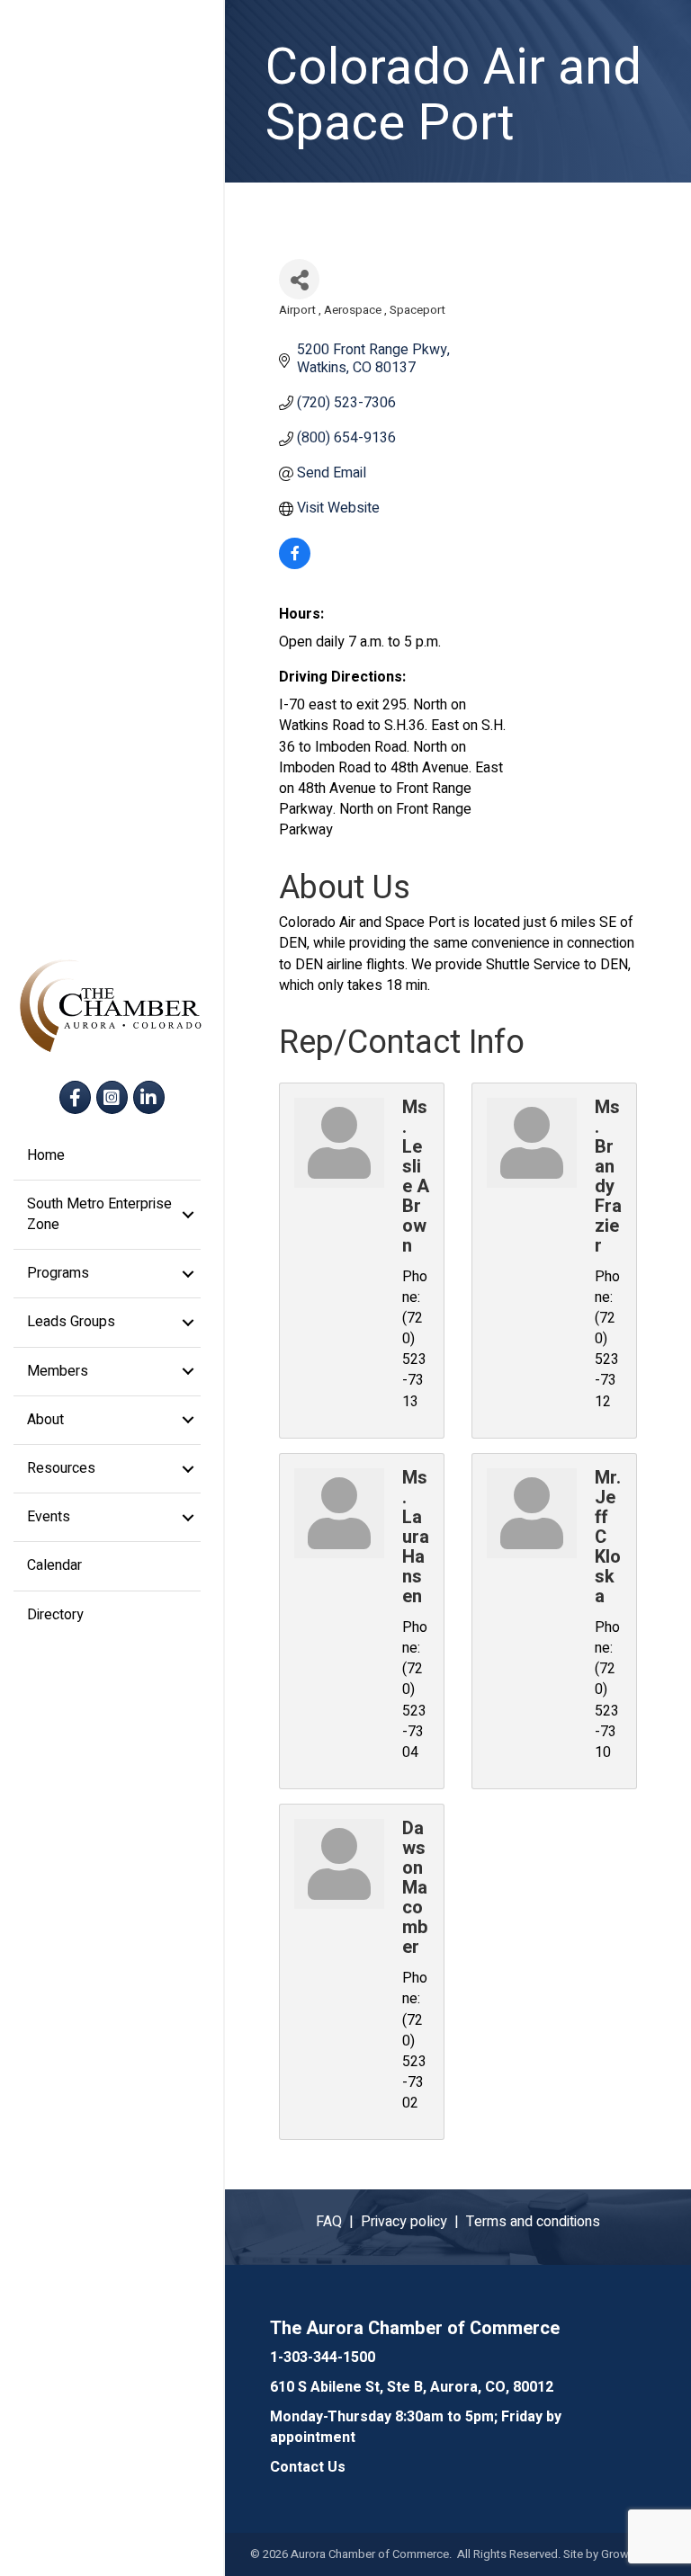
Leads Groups (71, 1322)
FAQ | (338, 2222)
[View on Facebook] (295, 565)
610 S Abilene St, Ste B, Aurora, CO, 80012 (412, 2387)
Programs (58, 1273)
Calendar (54, 1565)
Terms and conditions (533, 2222)
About (45, 1420)
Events (49, 1517)
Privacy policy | (413, 2222)
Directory (55, 1615)
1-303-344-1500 (323, 2358)
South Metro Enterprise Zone (99, 1214)
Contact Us (308, 2467)
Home (46, 1155)
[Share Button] (299, 279)
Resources (61, 1468)
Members (58, 1371)
